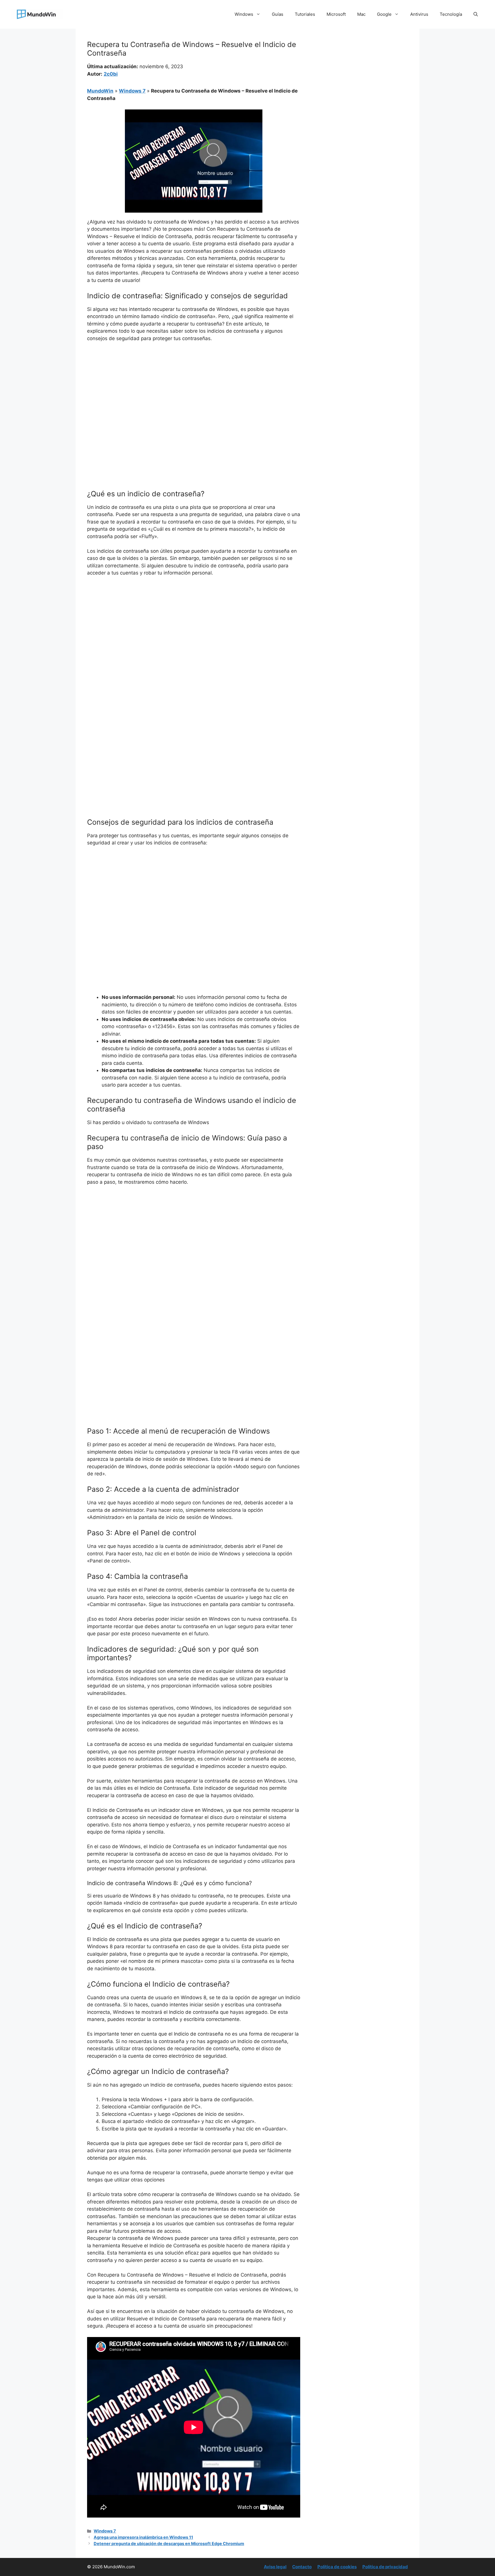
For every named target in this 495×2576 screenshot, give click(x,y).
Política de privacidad (385, 2567)
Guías (278, 14)
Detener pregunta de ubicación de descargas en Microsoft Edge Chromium (169, 2543)
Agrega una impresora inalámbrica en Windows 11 (143, 2537)
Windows (244, 14)
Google (384, 14)
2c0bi (111, 74)
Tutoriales (305, 14)
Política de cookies (337, 2567)
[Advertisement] (194, 390)
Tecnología (451, 14)
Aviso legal (275, 2567)
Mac (361, 14)
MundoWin (100, 91)
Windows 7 (132, 91)
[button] (476, 14)
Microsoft (336, 14)
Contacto (302, 2567)
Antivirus (419, 14)
